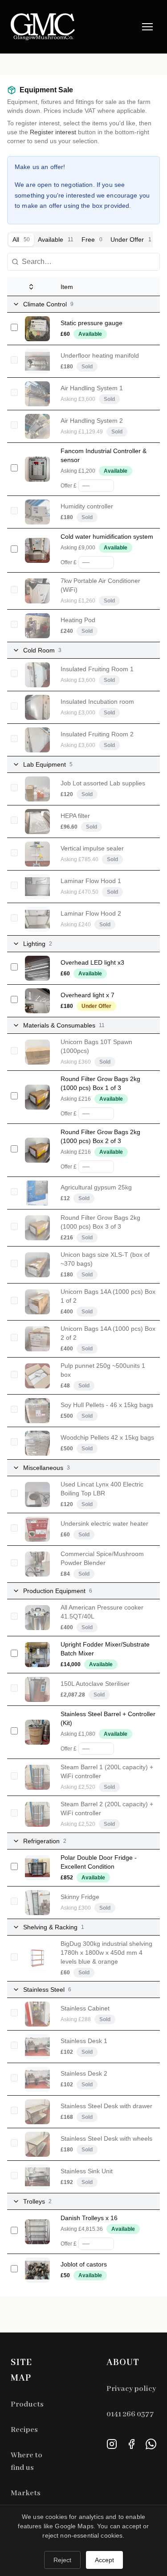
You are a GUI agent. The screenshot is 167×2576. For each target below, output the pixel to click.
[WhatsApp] (151, 2444)
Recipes (24, 2430)
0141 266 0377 (130, 2414)
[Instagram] (112, 2444)
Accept (104, 2560)
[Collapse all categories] (31, 287)
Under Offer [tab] (131, 239)
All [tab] (21, 239)
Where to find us (26, 2462)
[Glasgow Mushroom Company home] (43, 27)
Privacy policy (131, 2389)
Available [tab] (56, 239)
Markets (26, 2493)
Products (27, 2405)
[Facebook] (131, 2444)
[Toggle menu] (147, 27)
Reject (62, 2560)
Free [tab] (92, 239)
